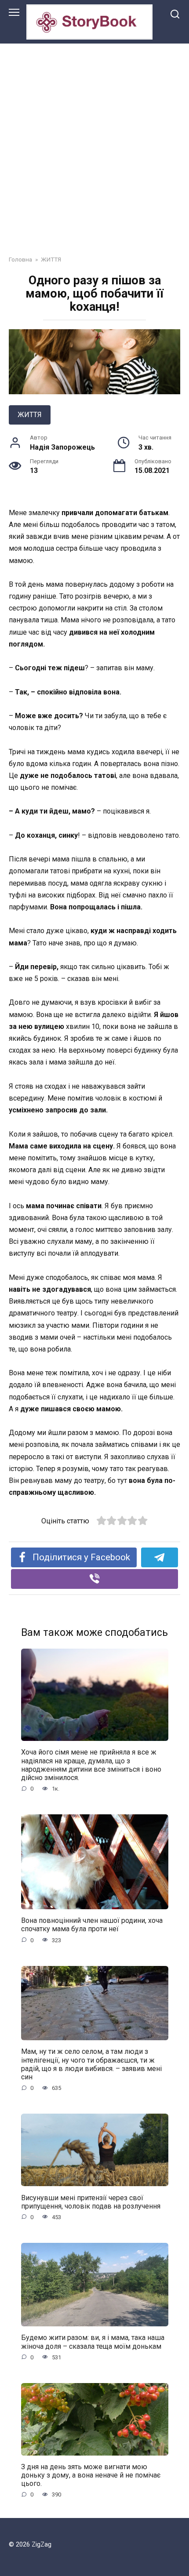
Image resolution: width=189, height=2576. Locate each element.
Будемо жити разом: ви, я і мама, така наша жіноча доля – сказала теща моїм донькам (93, 2342)
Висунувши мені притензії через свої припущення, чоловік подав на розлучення (91, 2202)
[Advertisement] (94, 143)
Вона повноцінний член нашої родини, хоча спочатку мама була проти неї (92, 1925)
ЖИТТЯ (30, 415)
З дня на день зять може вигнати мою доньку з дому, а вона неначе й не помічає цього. (91, 2475)
